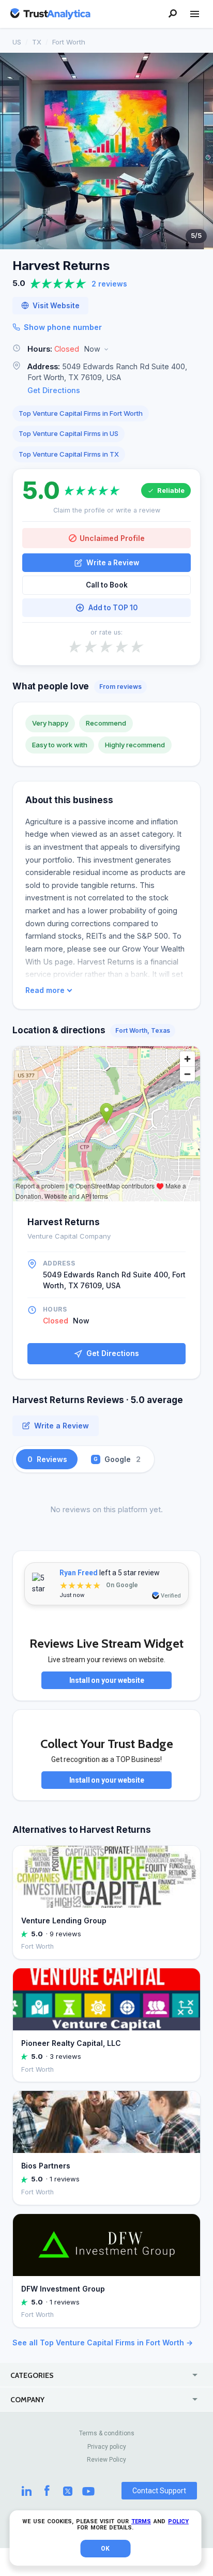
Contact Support (159, 2491)
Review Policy (106, 2460)
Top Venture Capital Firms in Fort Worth (81, 413)
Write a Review (113, 563)
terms (141, 2521)
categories (32, 2375)
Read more (45, 990)
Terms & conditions (107, 2433)
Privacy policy (107, 2447)
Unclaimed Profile (112, 538)
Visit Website (56, 306)
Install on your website (107, 1680)
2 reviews (109, 284)
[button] (106, 349)
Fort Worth (69, 42)
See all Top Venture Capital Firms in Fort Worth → (103, 2342)
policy (178, 2521)
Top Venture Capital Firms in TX (69, 454)
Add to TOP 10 (113, 608)
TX (37, 42)
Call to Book (107, 585)
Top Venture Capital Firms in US (69, 433)
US (17, 42)
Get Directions (54, 390)
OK (105, 2549)
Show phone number (63, 327)
